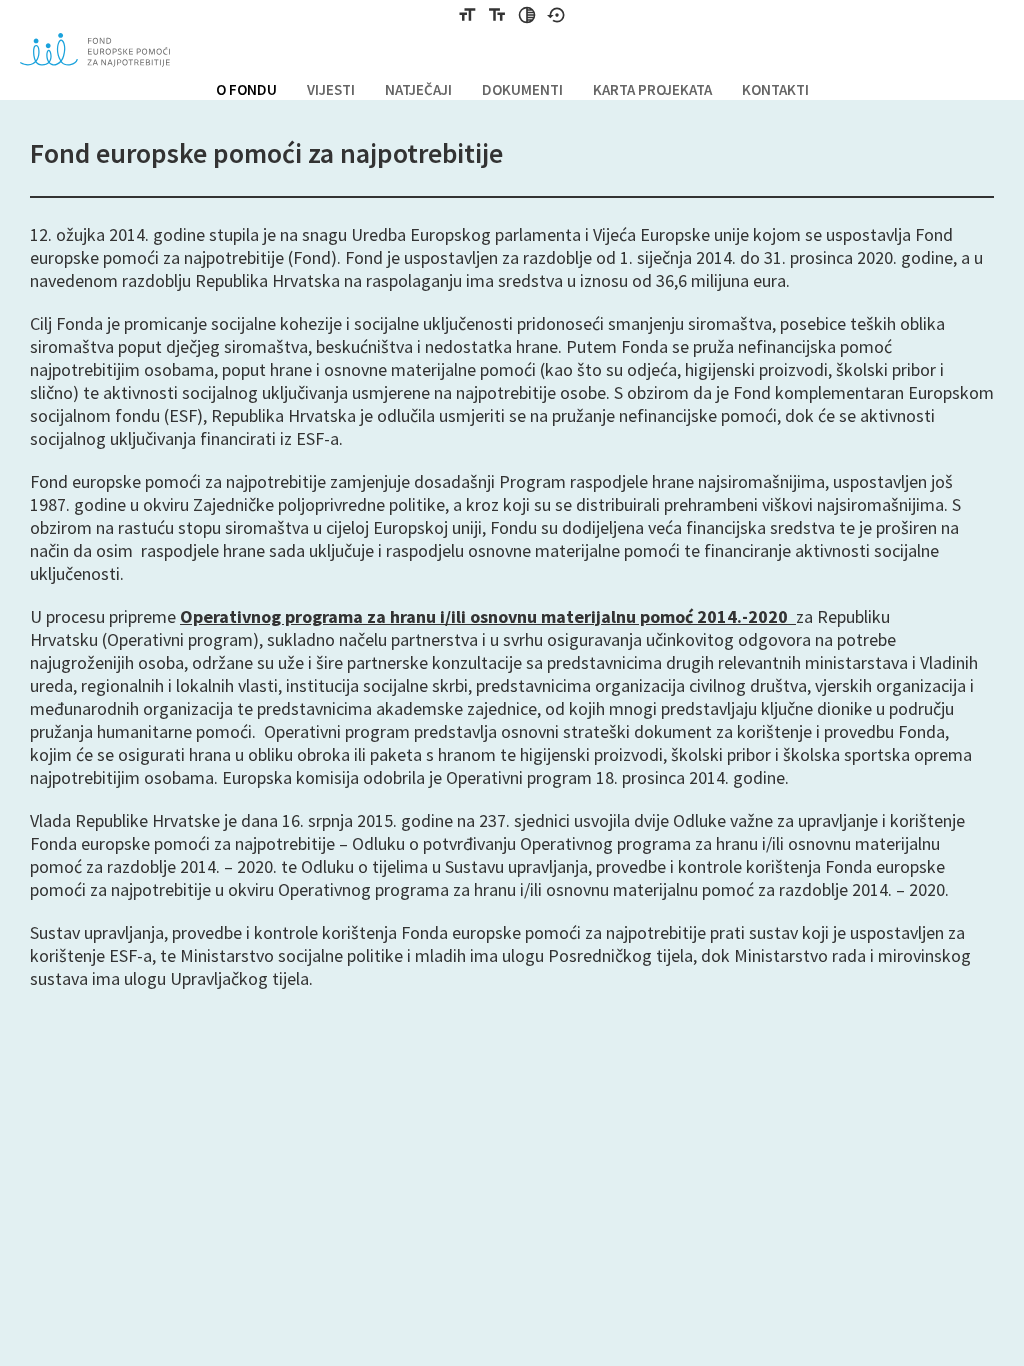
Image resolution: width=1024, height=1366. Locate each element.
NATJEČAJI (418, 89)
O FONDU (246, 89)
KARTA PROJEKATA (652, 89)
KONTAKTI (775, 89)
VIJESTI (331, 89)
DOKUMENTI (522, 89)
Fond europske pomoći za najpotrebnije (95, 50)
